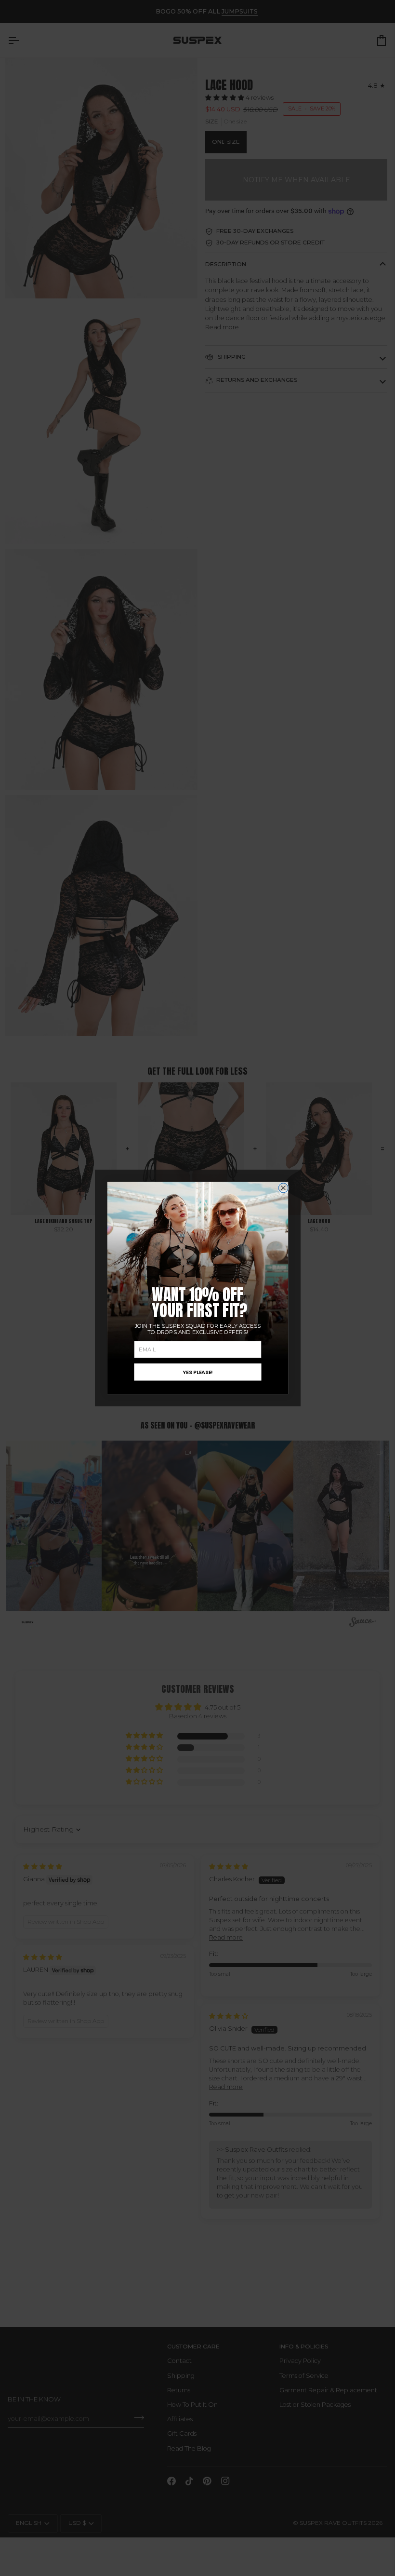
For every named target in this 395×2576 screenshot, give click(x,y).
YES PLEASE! (197, 1372)
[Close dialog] (283, 1188)
